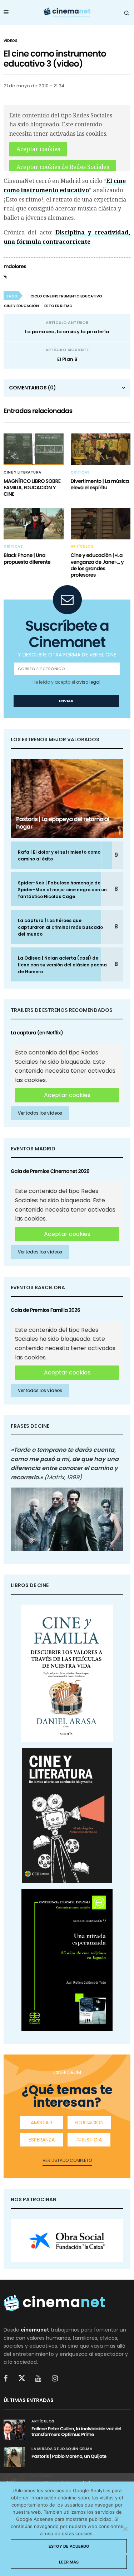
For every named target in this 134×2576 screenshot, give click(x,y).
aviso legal (88, 682)
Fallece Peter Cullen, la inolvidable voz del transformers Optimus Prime (76, 2432)
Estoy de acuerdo (69, 2546)
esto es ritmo (58, 306)
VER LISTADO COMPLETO (67, 2160)
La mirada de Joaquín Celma (62, 2449)
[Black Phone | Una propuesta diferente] (34, 524)
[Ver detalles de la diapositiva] (67, 2240)
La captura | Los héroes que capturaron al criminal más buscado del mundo (60, 927)
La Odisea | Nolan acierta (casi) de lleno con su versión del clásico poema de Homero (62, 965)
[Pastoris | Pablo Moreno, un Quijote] (14, 2457)
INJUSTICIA (89, 2140)
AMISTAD (41, 2123)
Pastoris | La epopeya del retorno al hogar (63, 823)
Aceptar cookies (38, 149)
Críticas (80, 472)
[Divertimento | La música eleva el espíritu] (101, 449)
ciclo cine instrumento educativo (66, 296)
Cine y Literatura (23, 472)
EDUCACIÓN (89, 2123)
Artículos (82, 547)
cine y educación (21, 306)
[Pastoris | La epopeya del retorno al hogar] (67, 798)
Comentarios (33, 388)
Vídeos (11, 41)
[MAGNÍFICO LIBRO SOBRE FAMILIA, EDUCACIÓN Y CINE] (34, 449)
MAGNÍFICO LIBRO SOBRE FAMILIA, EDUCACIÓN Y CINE (32, 487)
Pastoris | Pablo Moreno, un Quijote (69, 2456)
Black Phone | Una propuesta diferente (27, 558)
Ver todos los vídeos (40, 1113)
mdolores (15, 266)
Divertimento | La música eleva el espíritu (100, 484)
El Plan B (67, 359)
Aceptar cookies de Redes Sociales (63, 167)
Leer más (69, 2562)
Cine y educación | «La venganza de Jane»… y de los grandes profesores (97, 565)
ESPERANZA (42, 2140)
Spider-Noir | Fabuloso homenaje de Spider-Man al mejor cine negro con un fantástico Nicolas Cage (62, 890)
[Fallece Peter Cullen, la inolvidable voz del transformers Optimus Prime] (14, 2430)
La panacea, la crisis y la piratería (67, 332)
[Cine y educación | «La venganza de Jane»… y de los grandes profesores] (101, 524)
